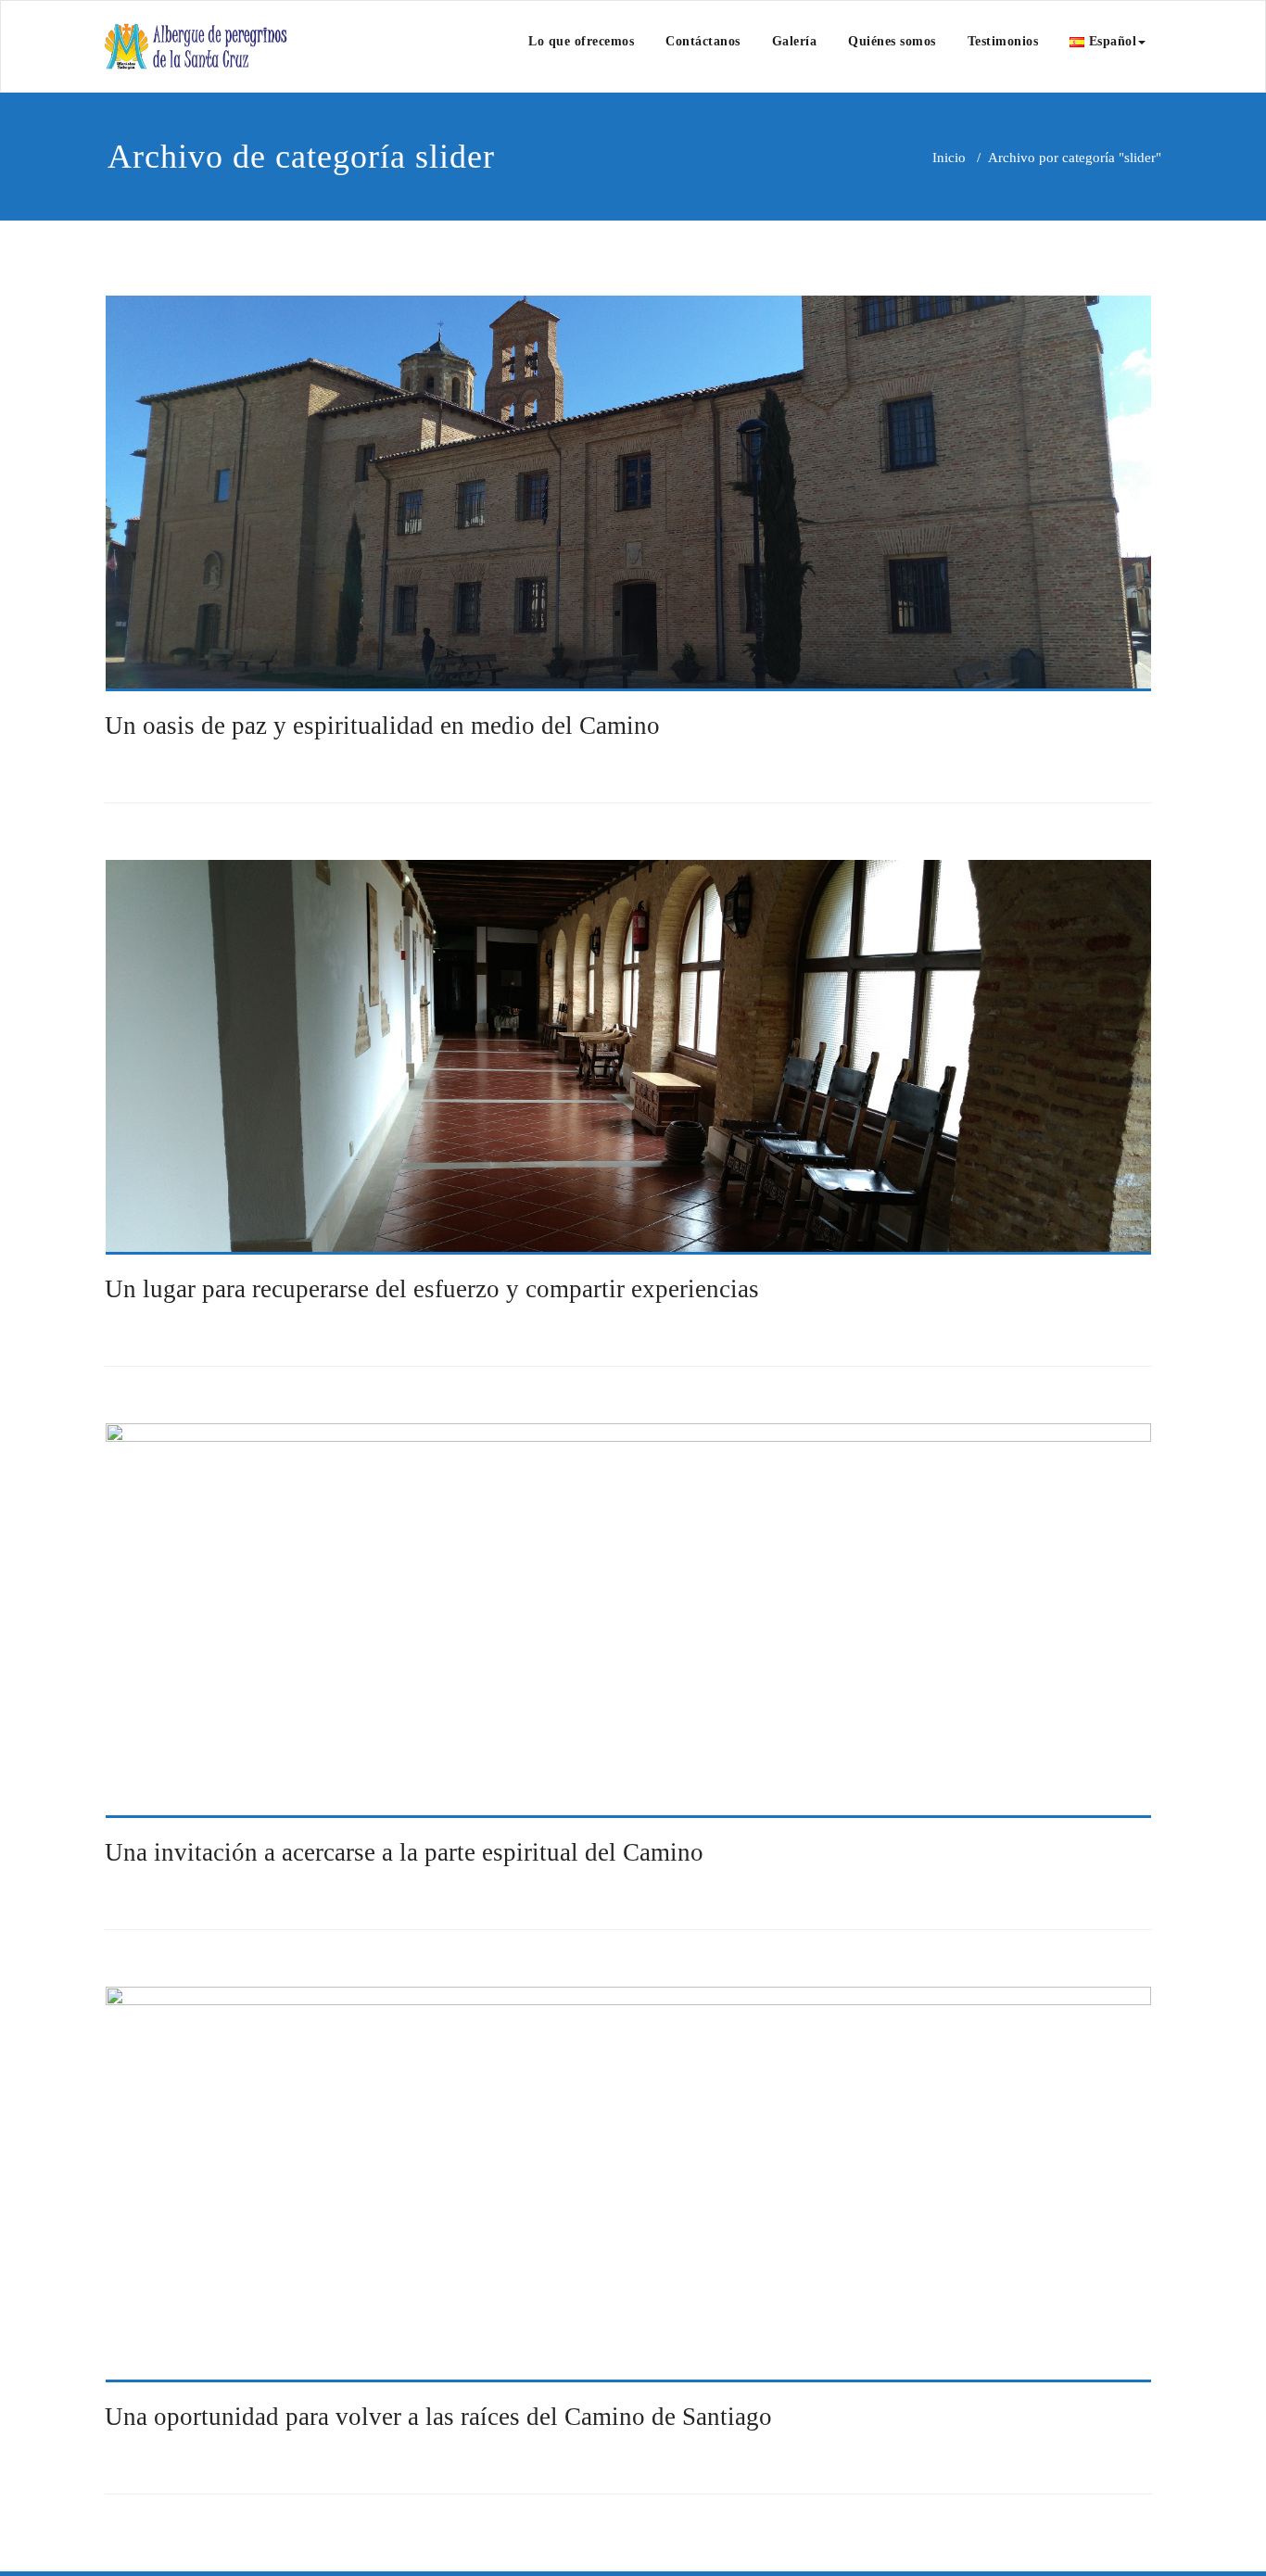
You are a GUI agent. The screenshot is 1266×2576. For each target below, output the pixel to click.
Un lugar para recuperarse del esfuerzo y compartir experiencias (432, 1289)
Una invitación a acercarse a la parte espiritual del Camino (404, 1852)
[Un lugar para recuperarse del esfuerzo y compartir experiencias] (628, 1058)
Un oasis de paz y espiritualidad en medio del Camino (382, 726)
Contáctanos (703, 41)
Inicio (949, 158)
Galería (795, 41)
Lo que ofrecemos (581, 41)
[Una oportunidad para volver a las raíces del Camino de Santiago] (628, 2185)
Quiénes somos (892, 41)
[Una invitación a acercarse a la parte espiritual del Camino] (628, 1621)
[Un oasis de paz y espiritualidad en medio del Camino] (628, 493)
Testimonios (1003, 41)
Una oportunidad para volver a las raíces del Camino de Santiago (438, 2417)
